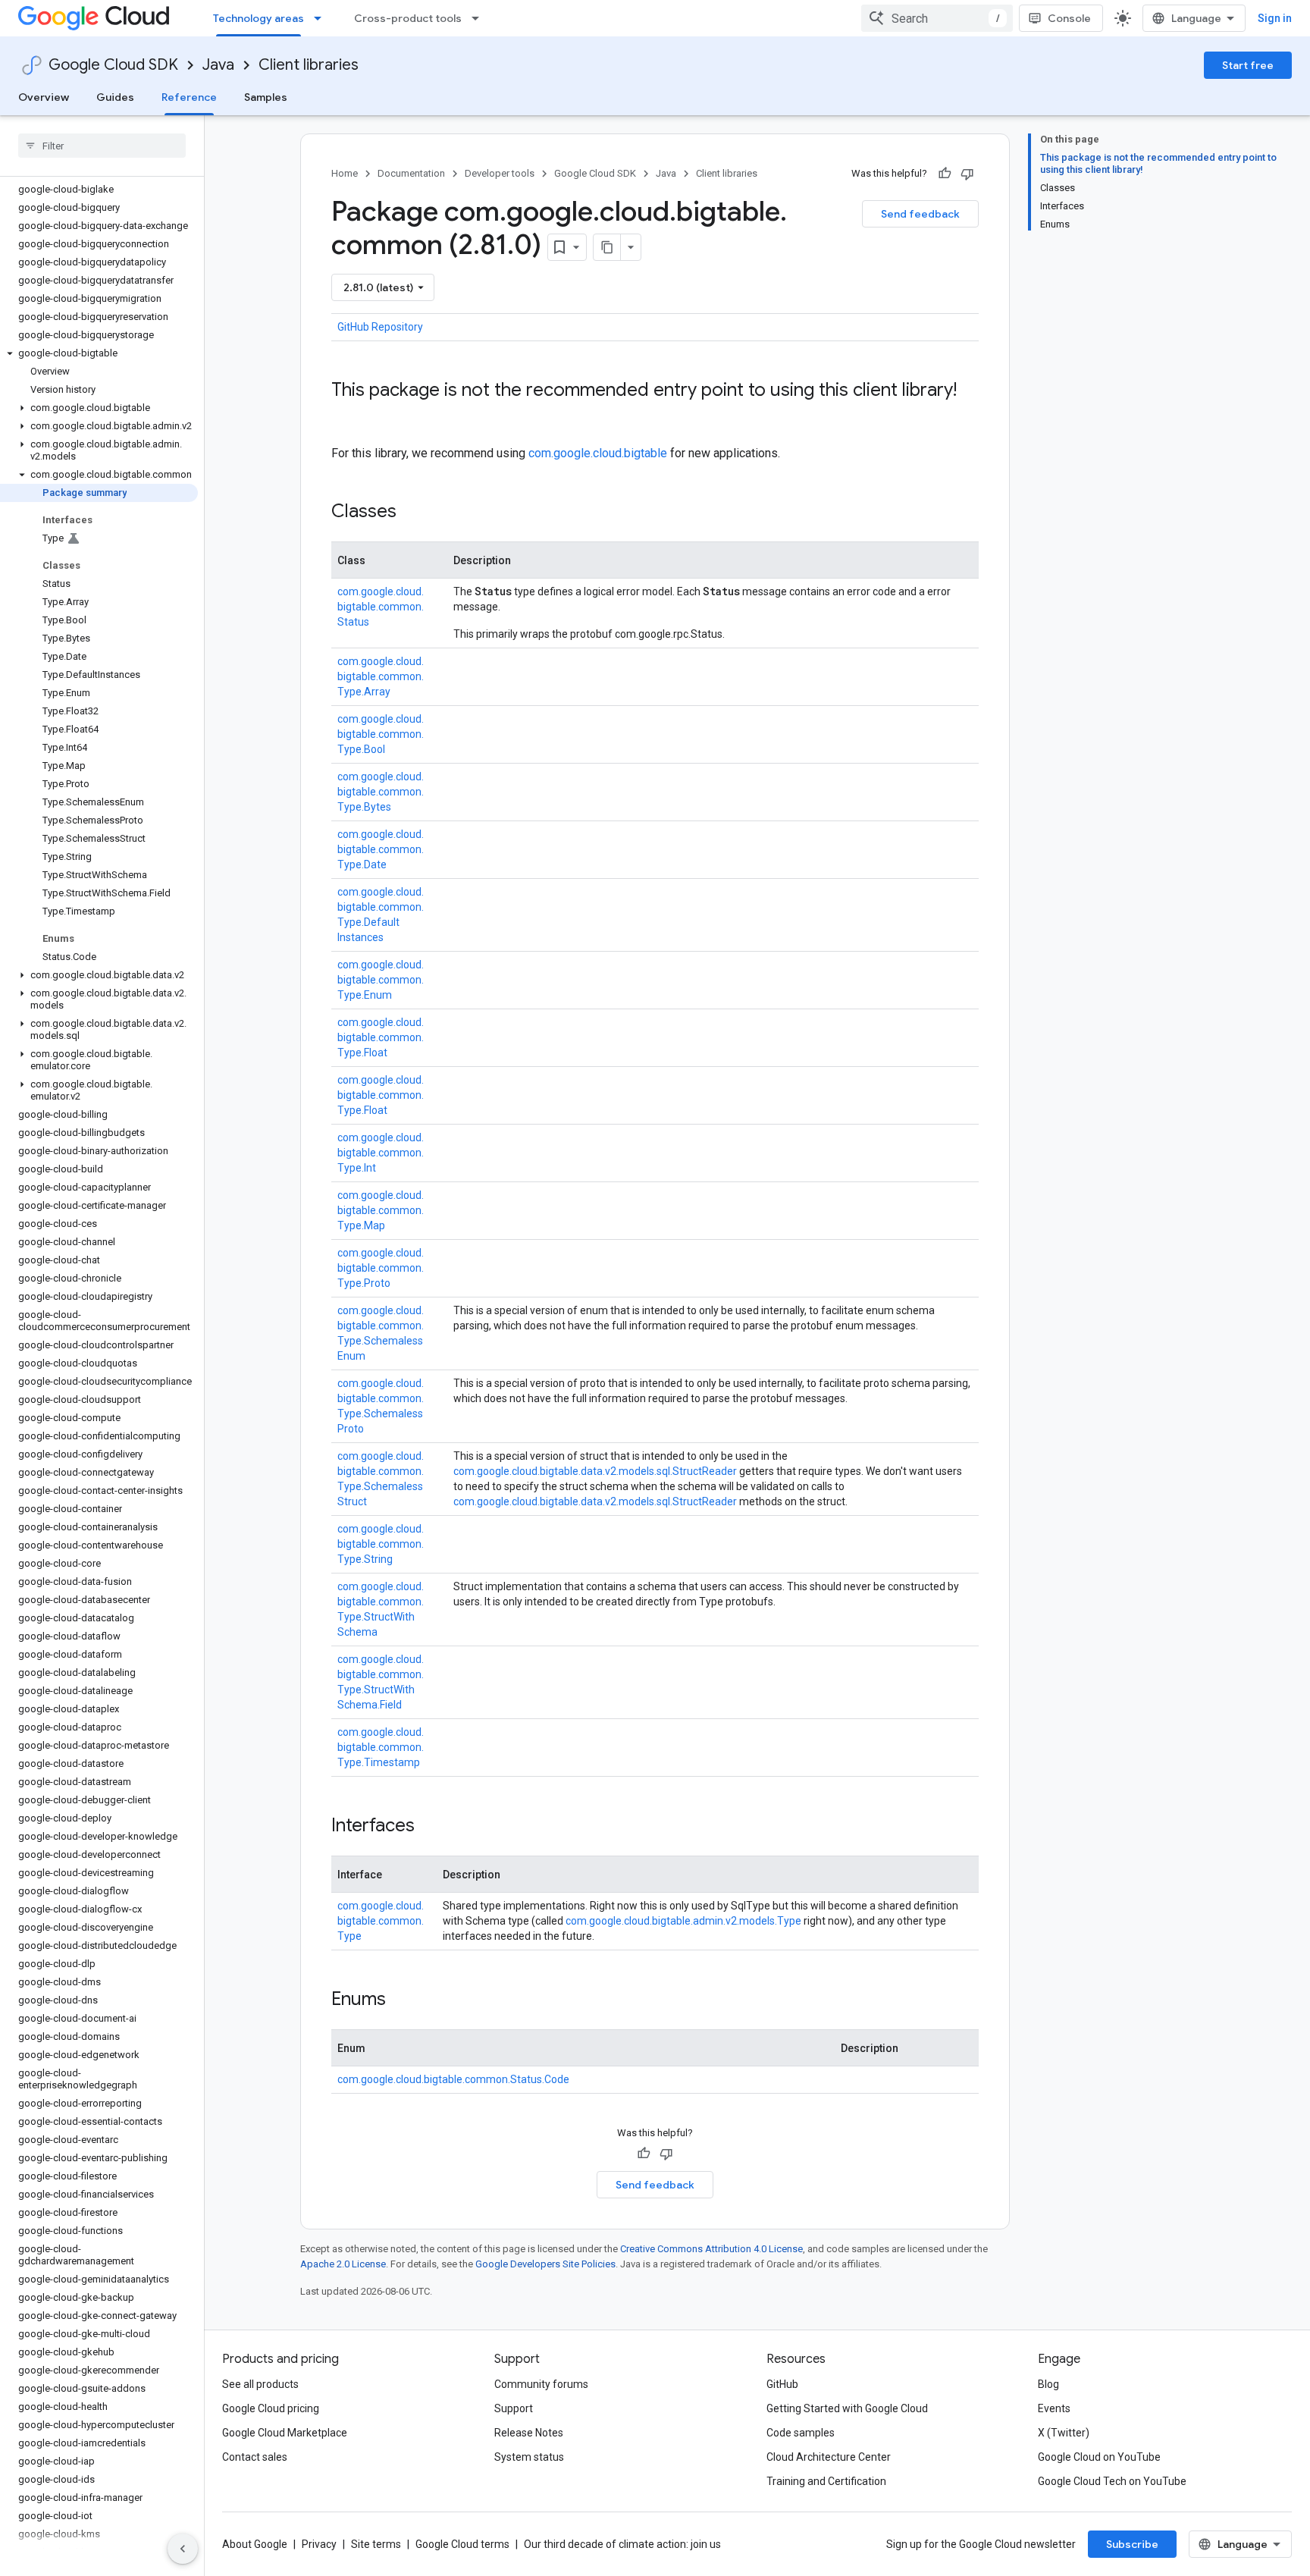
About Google (255, 2544)
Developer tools (500, 173)
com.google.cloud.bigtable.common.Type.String (381, 1544)
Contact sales (255, 2457)
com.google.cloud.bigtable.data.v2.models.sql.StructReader (595, 1471)
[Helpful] (945, 174)
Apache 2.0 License (343, 2264)
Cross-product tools (408, 18)
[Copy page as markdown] (607, 247)
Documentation (411, 173)
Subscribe (1132, 2544)
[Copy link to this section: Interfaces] (430, 1827)
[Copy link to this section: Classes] (412, 513)
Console (1069, 18)
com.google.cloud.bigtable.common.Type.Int (381, 1153)
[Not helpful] (967, 174)
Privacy (319, 2544)
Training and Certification (826, 2481)
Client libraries (309, 65)
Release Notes (529, 2433)
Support (514, 2408)
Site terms (376, 2544)
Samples (266, 97)
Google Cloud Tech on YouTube (1112, 2481)
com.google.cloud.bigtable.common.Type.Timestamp (381, 1747)
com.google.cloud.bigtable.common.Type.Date (381, 849)
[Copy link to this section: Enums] (401, 2000)
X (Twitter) (1064, 2433)
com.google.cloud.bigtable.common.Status (381, 607)
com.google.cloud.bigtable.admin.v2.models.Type (683, 1921)
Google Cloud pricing (271, 2408)
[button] (99, 353)
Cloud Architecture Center (829, 2457)
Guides (115, 97)
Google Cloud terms (462, 2544)
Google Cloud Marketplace (285, 2433)
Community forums (541, 2384)
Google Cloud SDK (113, 65)
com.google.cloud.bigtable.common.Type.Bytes (381, 792)
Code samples (801, 2433)
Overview (44, 97)
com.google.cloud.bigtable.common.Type (381, 1921)
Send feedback (920, 214)
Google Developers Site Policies (545, 2264)
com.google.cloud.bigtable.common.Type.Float (381, 1037)
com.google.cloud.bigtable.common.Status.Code (453, 2079)
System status (529, 2457)
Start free (1248, 65)
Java (218, 65)
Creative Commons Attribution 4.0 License (711, 2249)
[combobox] (937, 18)
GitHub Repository (380, 327)
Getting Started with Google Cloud (847, 2408)
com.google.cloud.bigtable (598, 453)
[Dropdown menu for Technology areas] (322, 18)
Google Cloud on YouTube (1099, 2457)
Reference (189, 97)
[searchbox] (102, 146)
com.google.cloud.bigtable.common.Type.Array (381, 676)
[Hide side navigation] (183, 2549)
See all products (260, 2384)
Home (345, 173)
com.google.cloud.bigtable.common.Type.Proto (381, 1268)
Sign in (1275, 18)
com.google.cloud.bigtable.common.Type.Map (381, 1210)
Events (1054, 2408)
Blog (1048, 2384)
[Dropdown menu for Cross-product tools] (480, 18)
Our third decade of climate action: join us (622, 2544)
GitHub (782, 2384)
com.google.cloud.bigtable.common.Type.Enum (381, 980)
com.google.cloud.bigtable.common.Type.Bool (381, 734)
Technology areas (259, 18)
